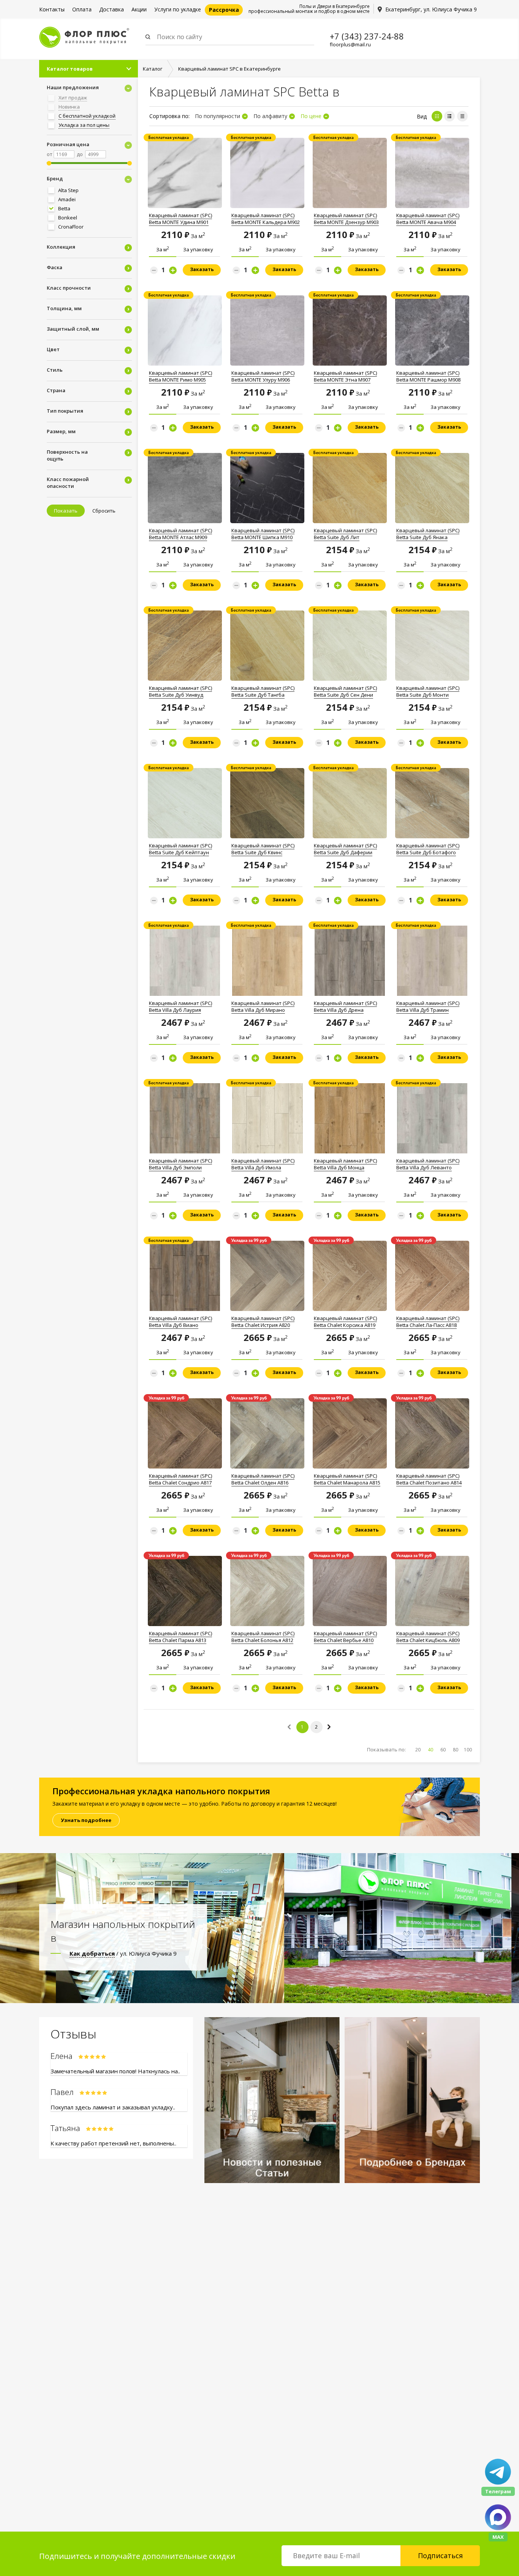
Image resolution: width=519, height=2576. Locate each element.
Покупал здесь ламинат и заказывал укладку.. (113, 2107)
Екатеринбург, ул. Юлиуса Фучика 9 (431, 9)
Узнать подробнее (86, 1820)
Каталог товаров (70, 69)
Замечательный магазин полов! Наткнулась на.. (115, 2071)
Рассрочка (224, 10)
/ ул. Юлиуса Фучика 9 (123, 1953)
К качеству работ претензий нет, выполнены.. (113, 2143)
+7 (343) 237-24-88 (367, 36)
